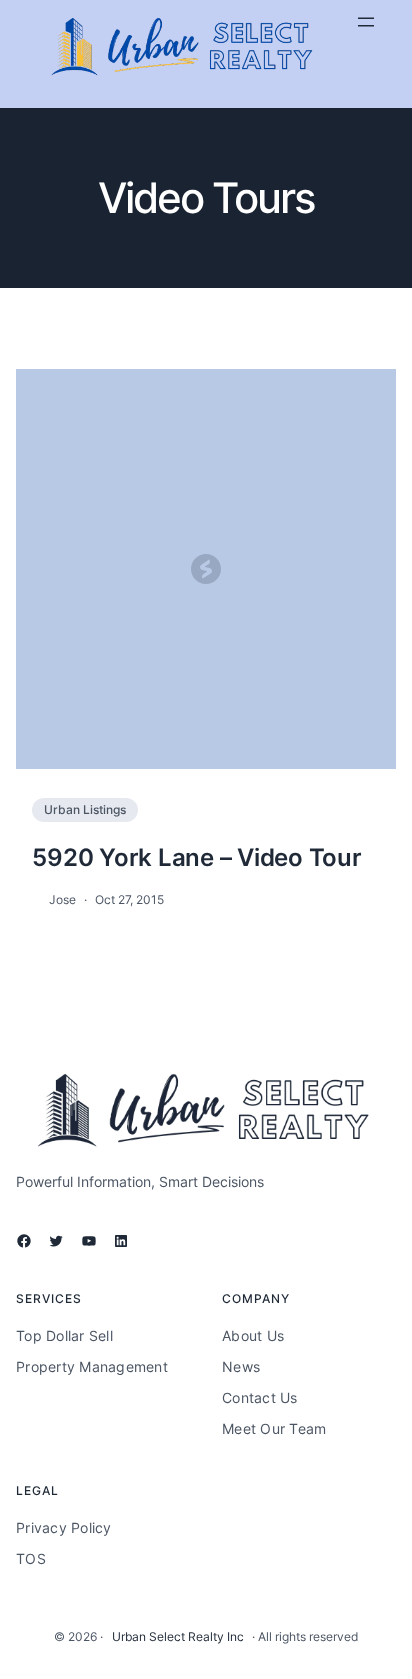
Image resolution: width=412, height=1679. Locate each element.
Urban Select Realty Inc (178, 1636)
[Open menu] (366, 22)
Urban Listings (85, 809)
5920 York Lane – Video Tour (196, 857)
